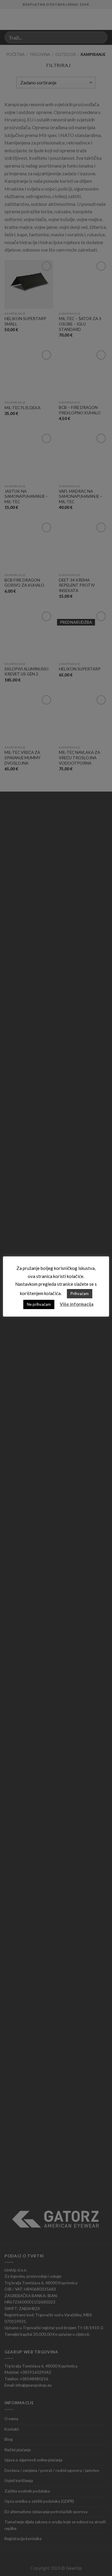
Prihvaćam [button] (80, 1294)
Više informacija (77, 1304)
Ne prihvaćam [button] (39, 1304)
